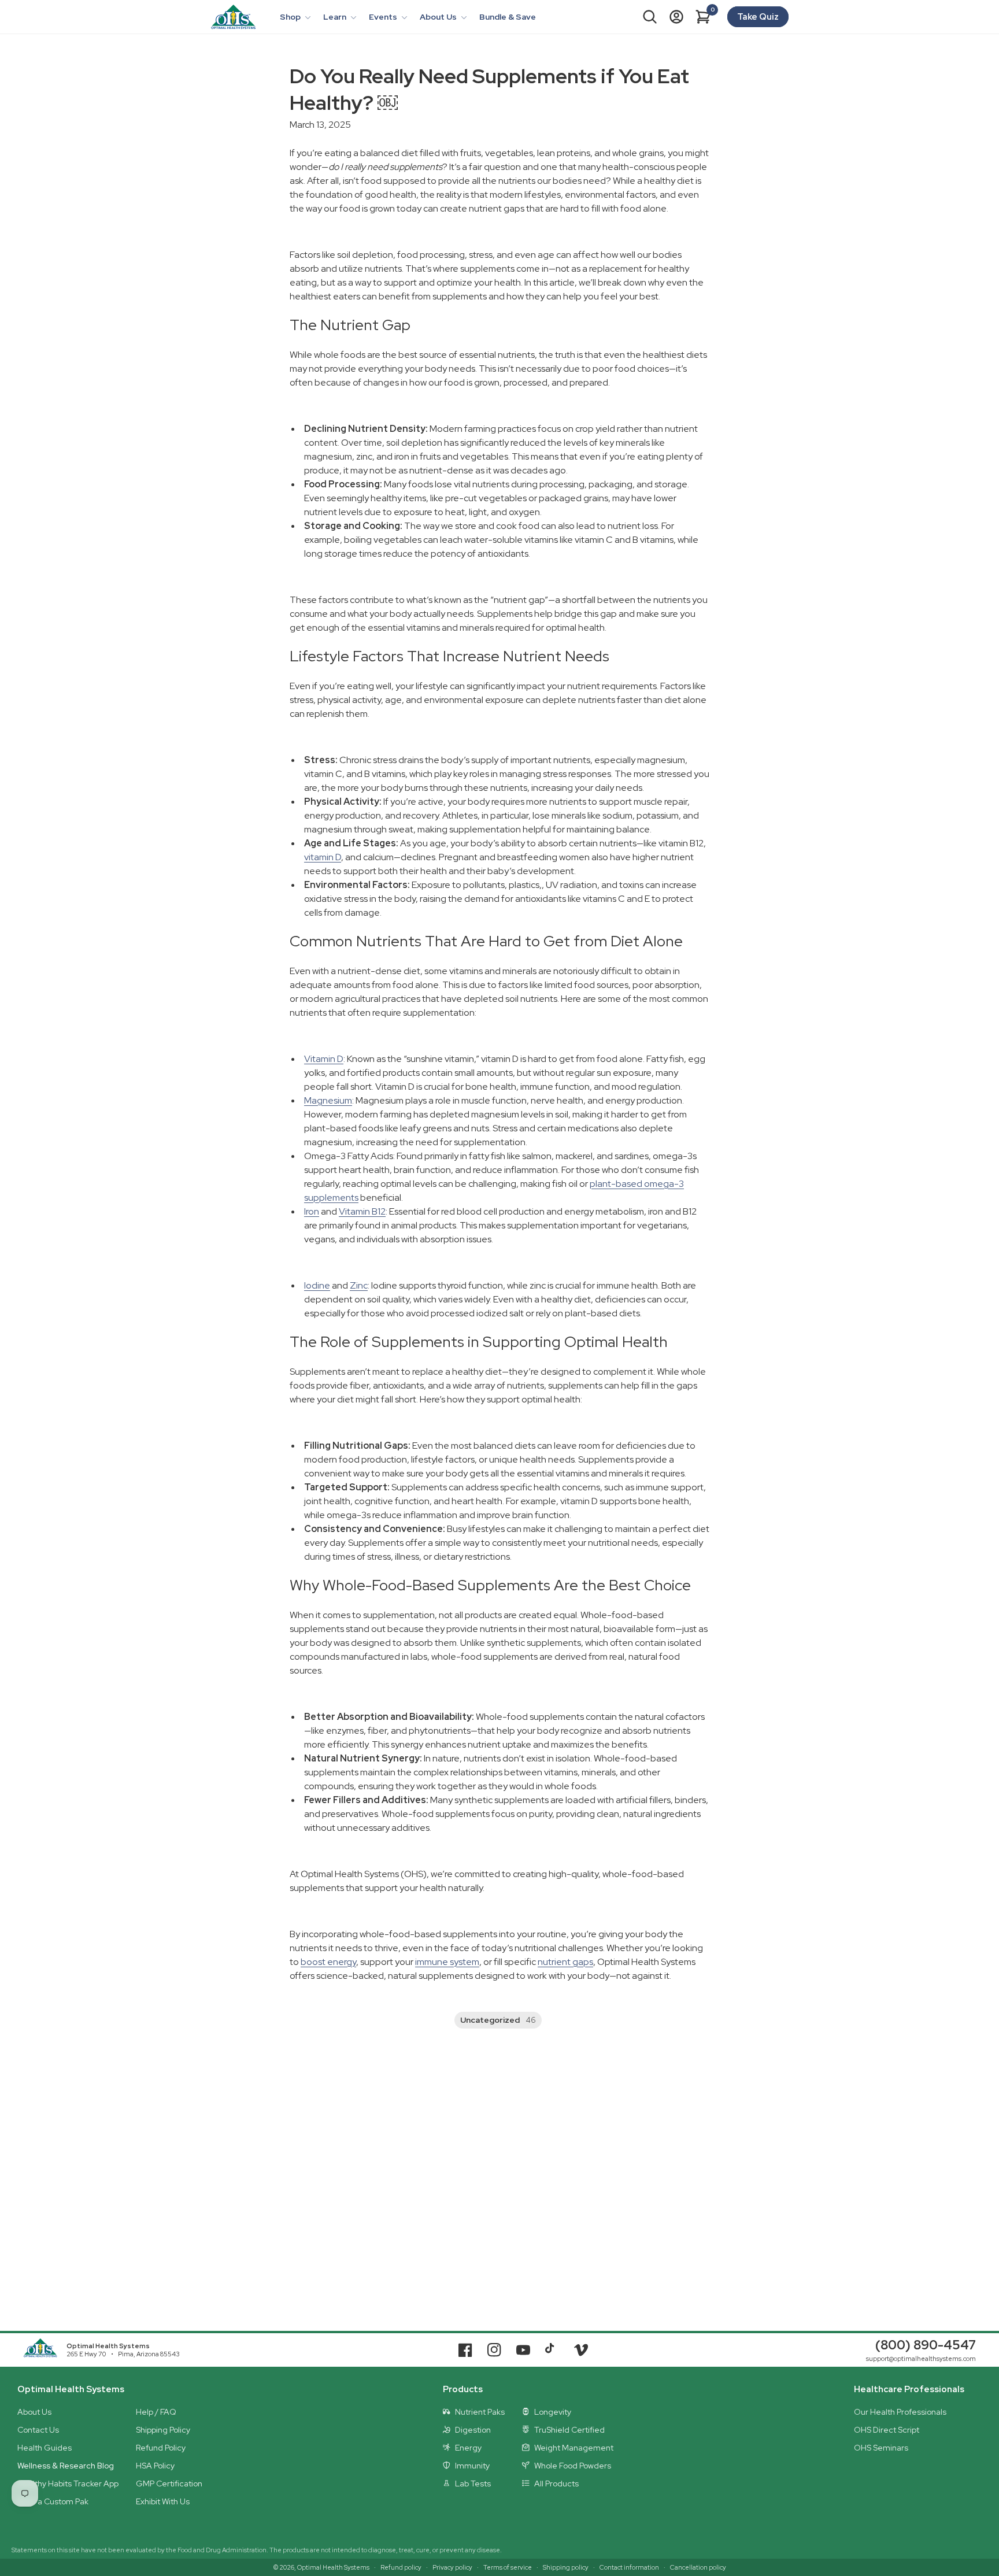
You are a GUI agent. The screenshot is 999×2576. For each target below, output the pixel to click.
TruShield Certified (569, 2430)
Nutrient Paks (480, 2412)
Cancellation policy (698, 2567)
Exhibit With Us (163, 2501)
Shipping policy (566, 2567)
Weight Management (574, 2448)
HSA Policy (155, 2466)
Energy (468, 2448)
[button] (295, 17)
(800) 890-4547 (926, 2345)
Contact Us (38, 2430)
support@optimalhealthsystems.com (921, 2359)
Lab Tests (473, 2484)
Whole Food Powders (573, 2466)
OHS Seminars (881, 2448)
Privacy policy (452, 2567)
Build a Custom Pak (53, 2501)
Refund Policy (161, 2448)
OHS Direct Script (887, 2430)
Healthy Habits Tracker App (68, 2484)
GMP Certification (169, 2484)
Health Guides (45, 2448)
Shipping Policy (163, 2430)
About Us (34, 2412)
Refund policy (401, 2567)
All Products (556, 2484)
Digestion (473, 2430)
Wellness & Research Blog (66, 2466)
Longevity (553, 2412)
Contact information (629, 2567)
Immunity (472, 2466)
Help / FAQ (156, 2412)
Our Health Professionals (900, 2412)
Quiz (758, 17)
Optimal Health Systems (108, 2346)
